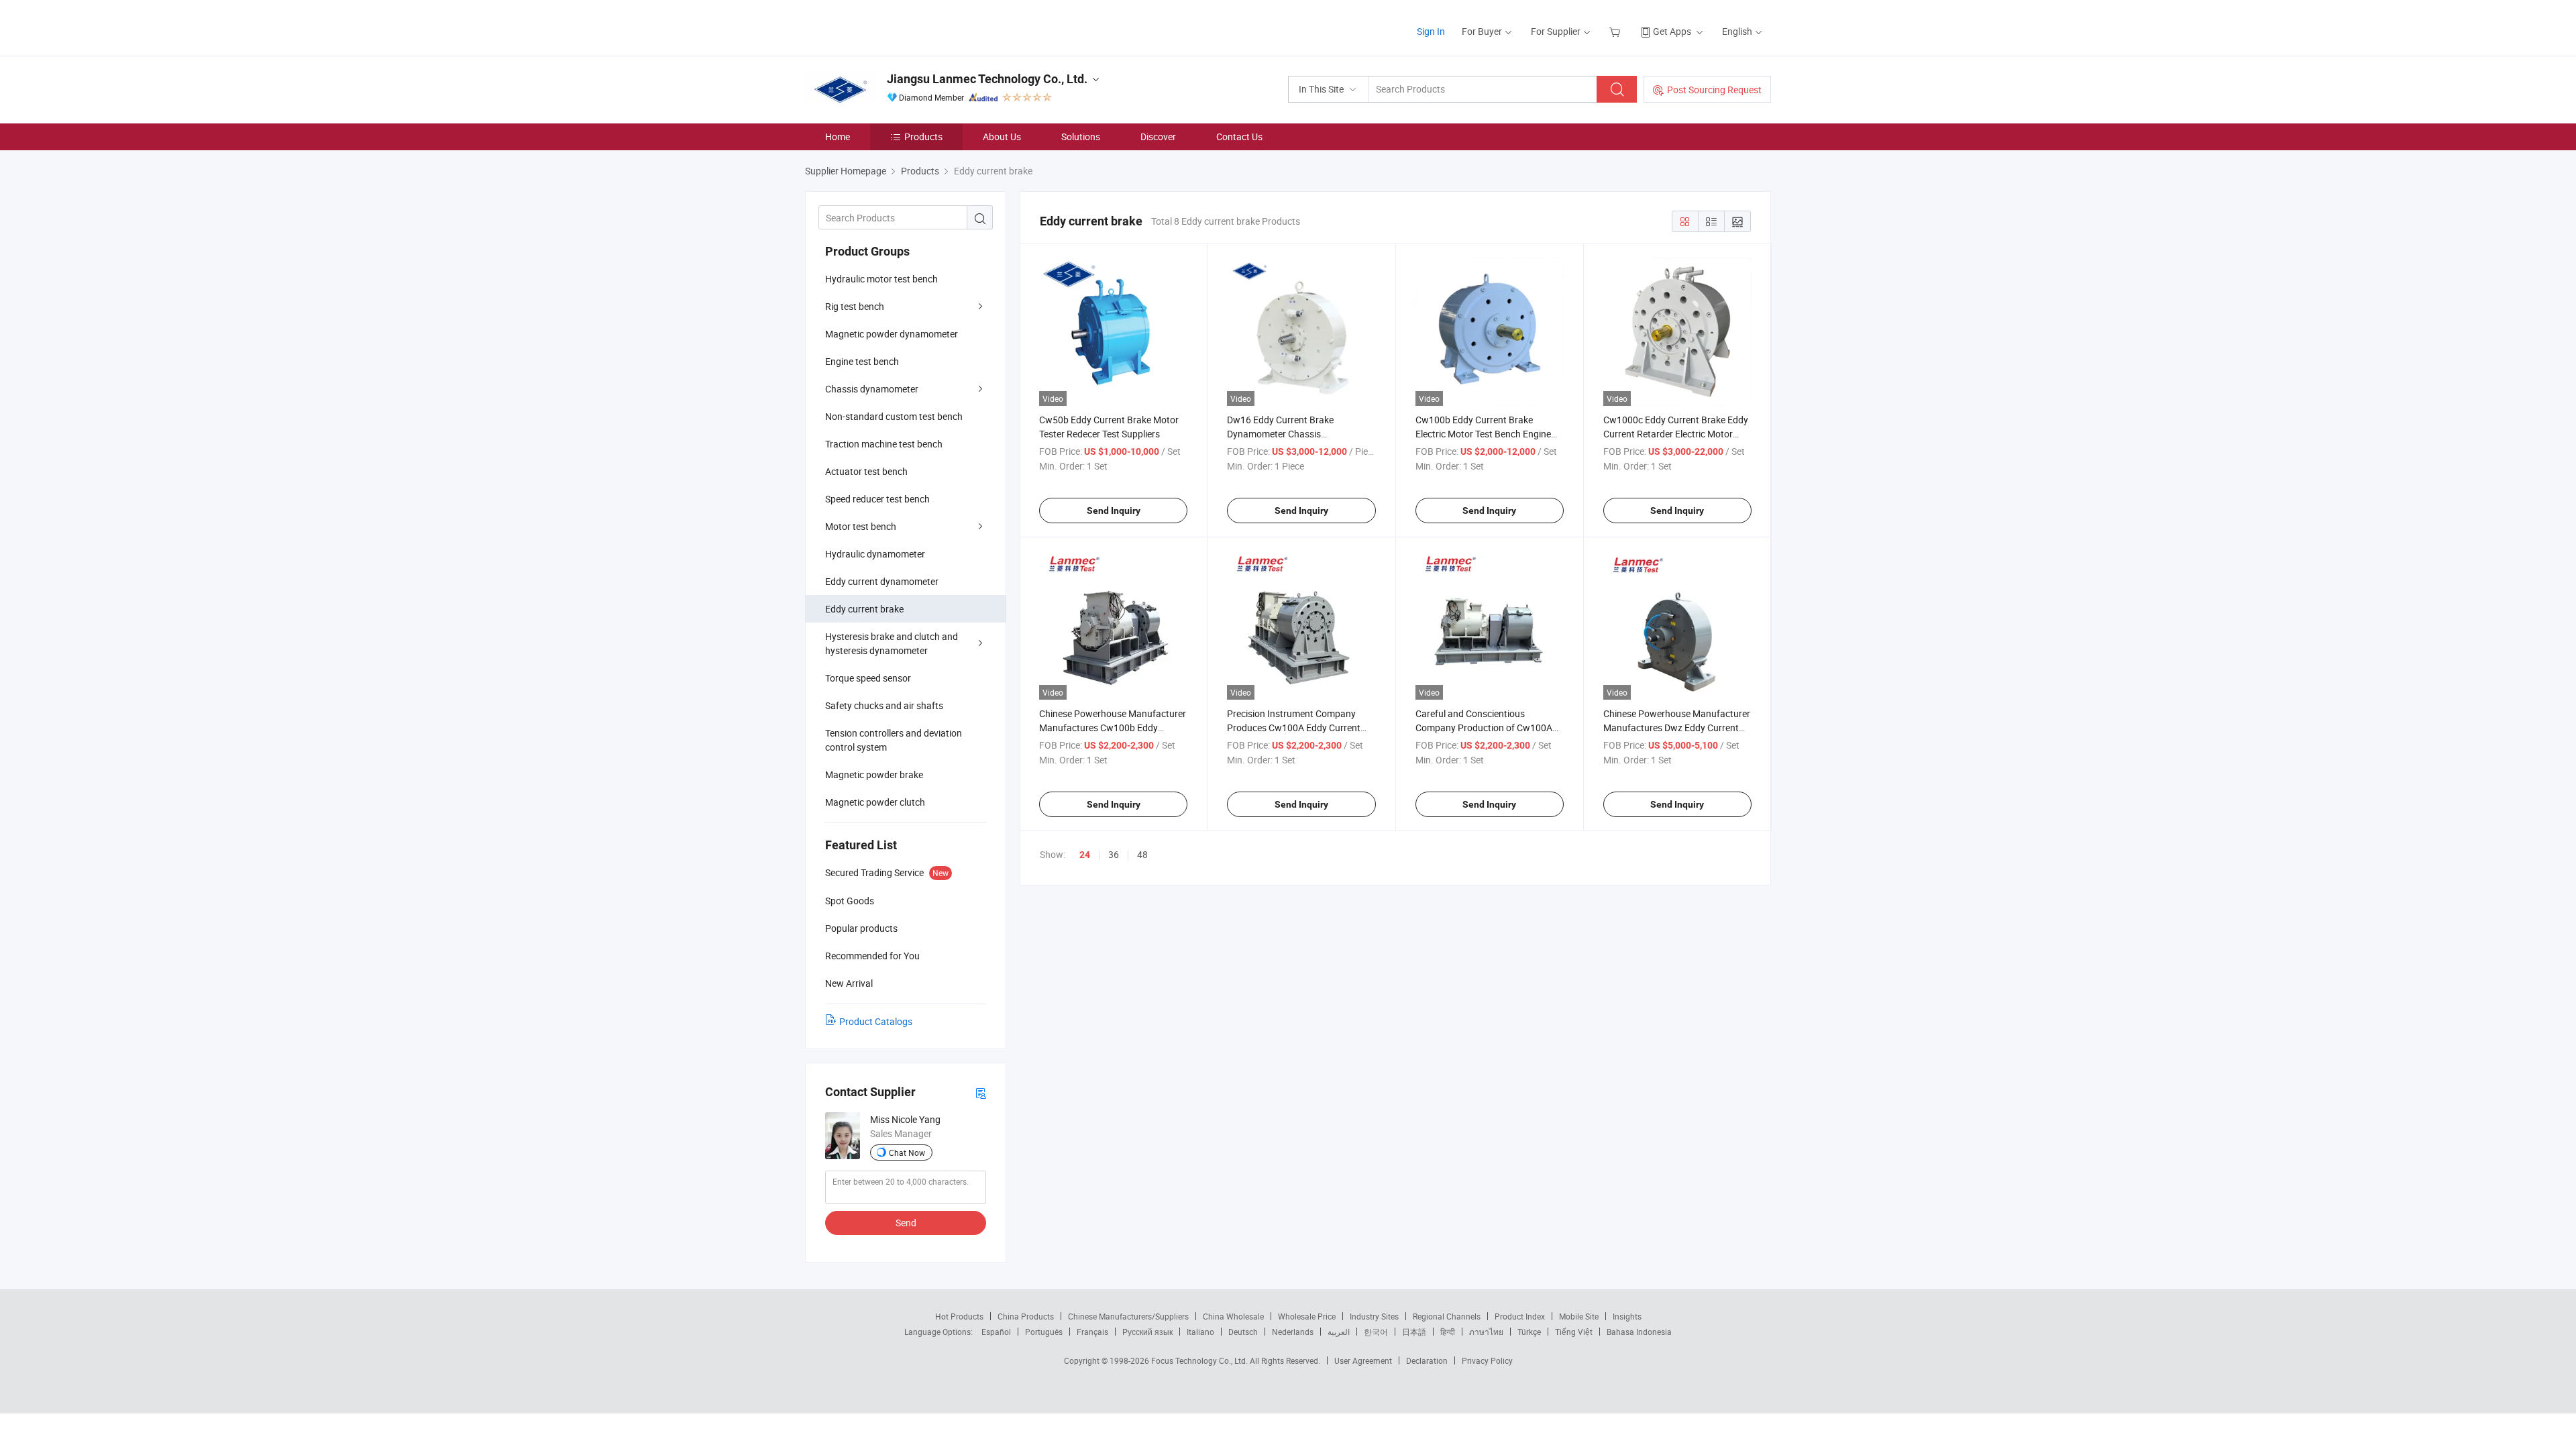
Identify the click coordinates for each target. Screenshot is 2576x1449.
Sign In (1431, 31)
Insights (1627, 1316)
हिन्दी (1448, 1332)
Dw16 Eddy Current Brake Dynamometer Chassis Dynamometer (1280, 434)
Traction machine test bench (884, 444)
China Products (1026, 1316)
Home (838, 137)
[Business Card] (981, 1092)
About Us (1002, 137)
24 (1085, 855)
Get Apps (1672, 31)
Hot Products (959, 1316)
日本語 (1414, 1332)
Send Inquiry (1114, 511)
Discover (1158, 137)
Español (996, 1332)
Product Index (1520, 1316)
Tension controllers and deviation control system (894, 740)
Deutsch (1243, 1332)
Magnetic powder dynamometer (892, 334)
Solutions (1081, 137)
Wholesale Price (1307, 1316)
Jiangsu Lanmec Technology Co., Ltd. (987, 79)
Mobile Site (1579, 1316)
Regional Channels (1447, 1316)
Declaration (1427, 1360)
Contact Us (1239, 137)
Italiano (1200, 1332)
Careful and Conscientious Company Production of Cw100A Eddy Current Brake (1484, 728)
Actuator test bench (866, 471)
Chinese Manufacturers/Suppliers (1128, 1316)
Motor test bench (861, 526)
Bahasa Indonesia (1639, 1332)
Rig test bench (855, 306)
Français (1092, 1332)
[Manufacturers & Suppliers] (891, 26)
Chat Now (907, 1152)
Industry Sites (1374, 1316)
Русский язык (1147, 1332)
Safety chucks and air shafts (884, 705)
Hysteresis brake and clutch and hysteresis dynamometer (892, 643)
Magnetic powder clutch (875, 802)
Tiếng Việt (1574, 1332)
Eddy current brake (864, 609)
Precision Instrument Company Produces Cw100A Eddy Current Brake (1294, 728)
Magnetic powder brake (874, 774)
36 (1114, 854)
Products (923, 137)
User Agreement (1363, 1360)
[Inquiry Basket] (1616, 31)
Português (1044, 1332)
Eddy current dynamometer (882, 581)
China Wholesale (1233, 1316)
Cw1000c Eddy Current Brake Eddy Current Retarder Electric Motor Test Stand (1676, 434)
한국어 (1376, 1332)
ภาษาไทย (1486, 1332)
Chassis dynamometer (872, 389)
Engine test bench (862, 361)
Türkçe (1529, 1332)
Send (906, 1223)
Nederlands (1293, 1332)
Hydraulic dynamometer (875, 554)
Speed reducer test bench (877, 499)
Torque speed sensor (868, 678)
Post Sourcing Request (1714, 90)
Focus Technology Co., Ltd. (1200, 1360)
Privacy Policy (1487, 1360)
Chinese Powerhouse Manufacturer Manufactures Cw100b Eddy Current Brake (1113, 728)
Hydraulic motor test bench (881, 279)
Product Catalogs (876, 1021)
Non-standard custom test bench (894, 416)
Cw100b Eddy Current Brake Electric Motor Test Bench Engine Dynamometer (1483, 434)
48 (1142, 854)
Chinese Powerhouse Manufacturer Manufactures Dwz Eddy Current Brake (1677, 728)
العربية (1339, 1332)
